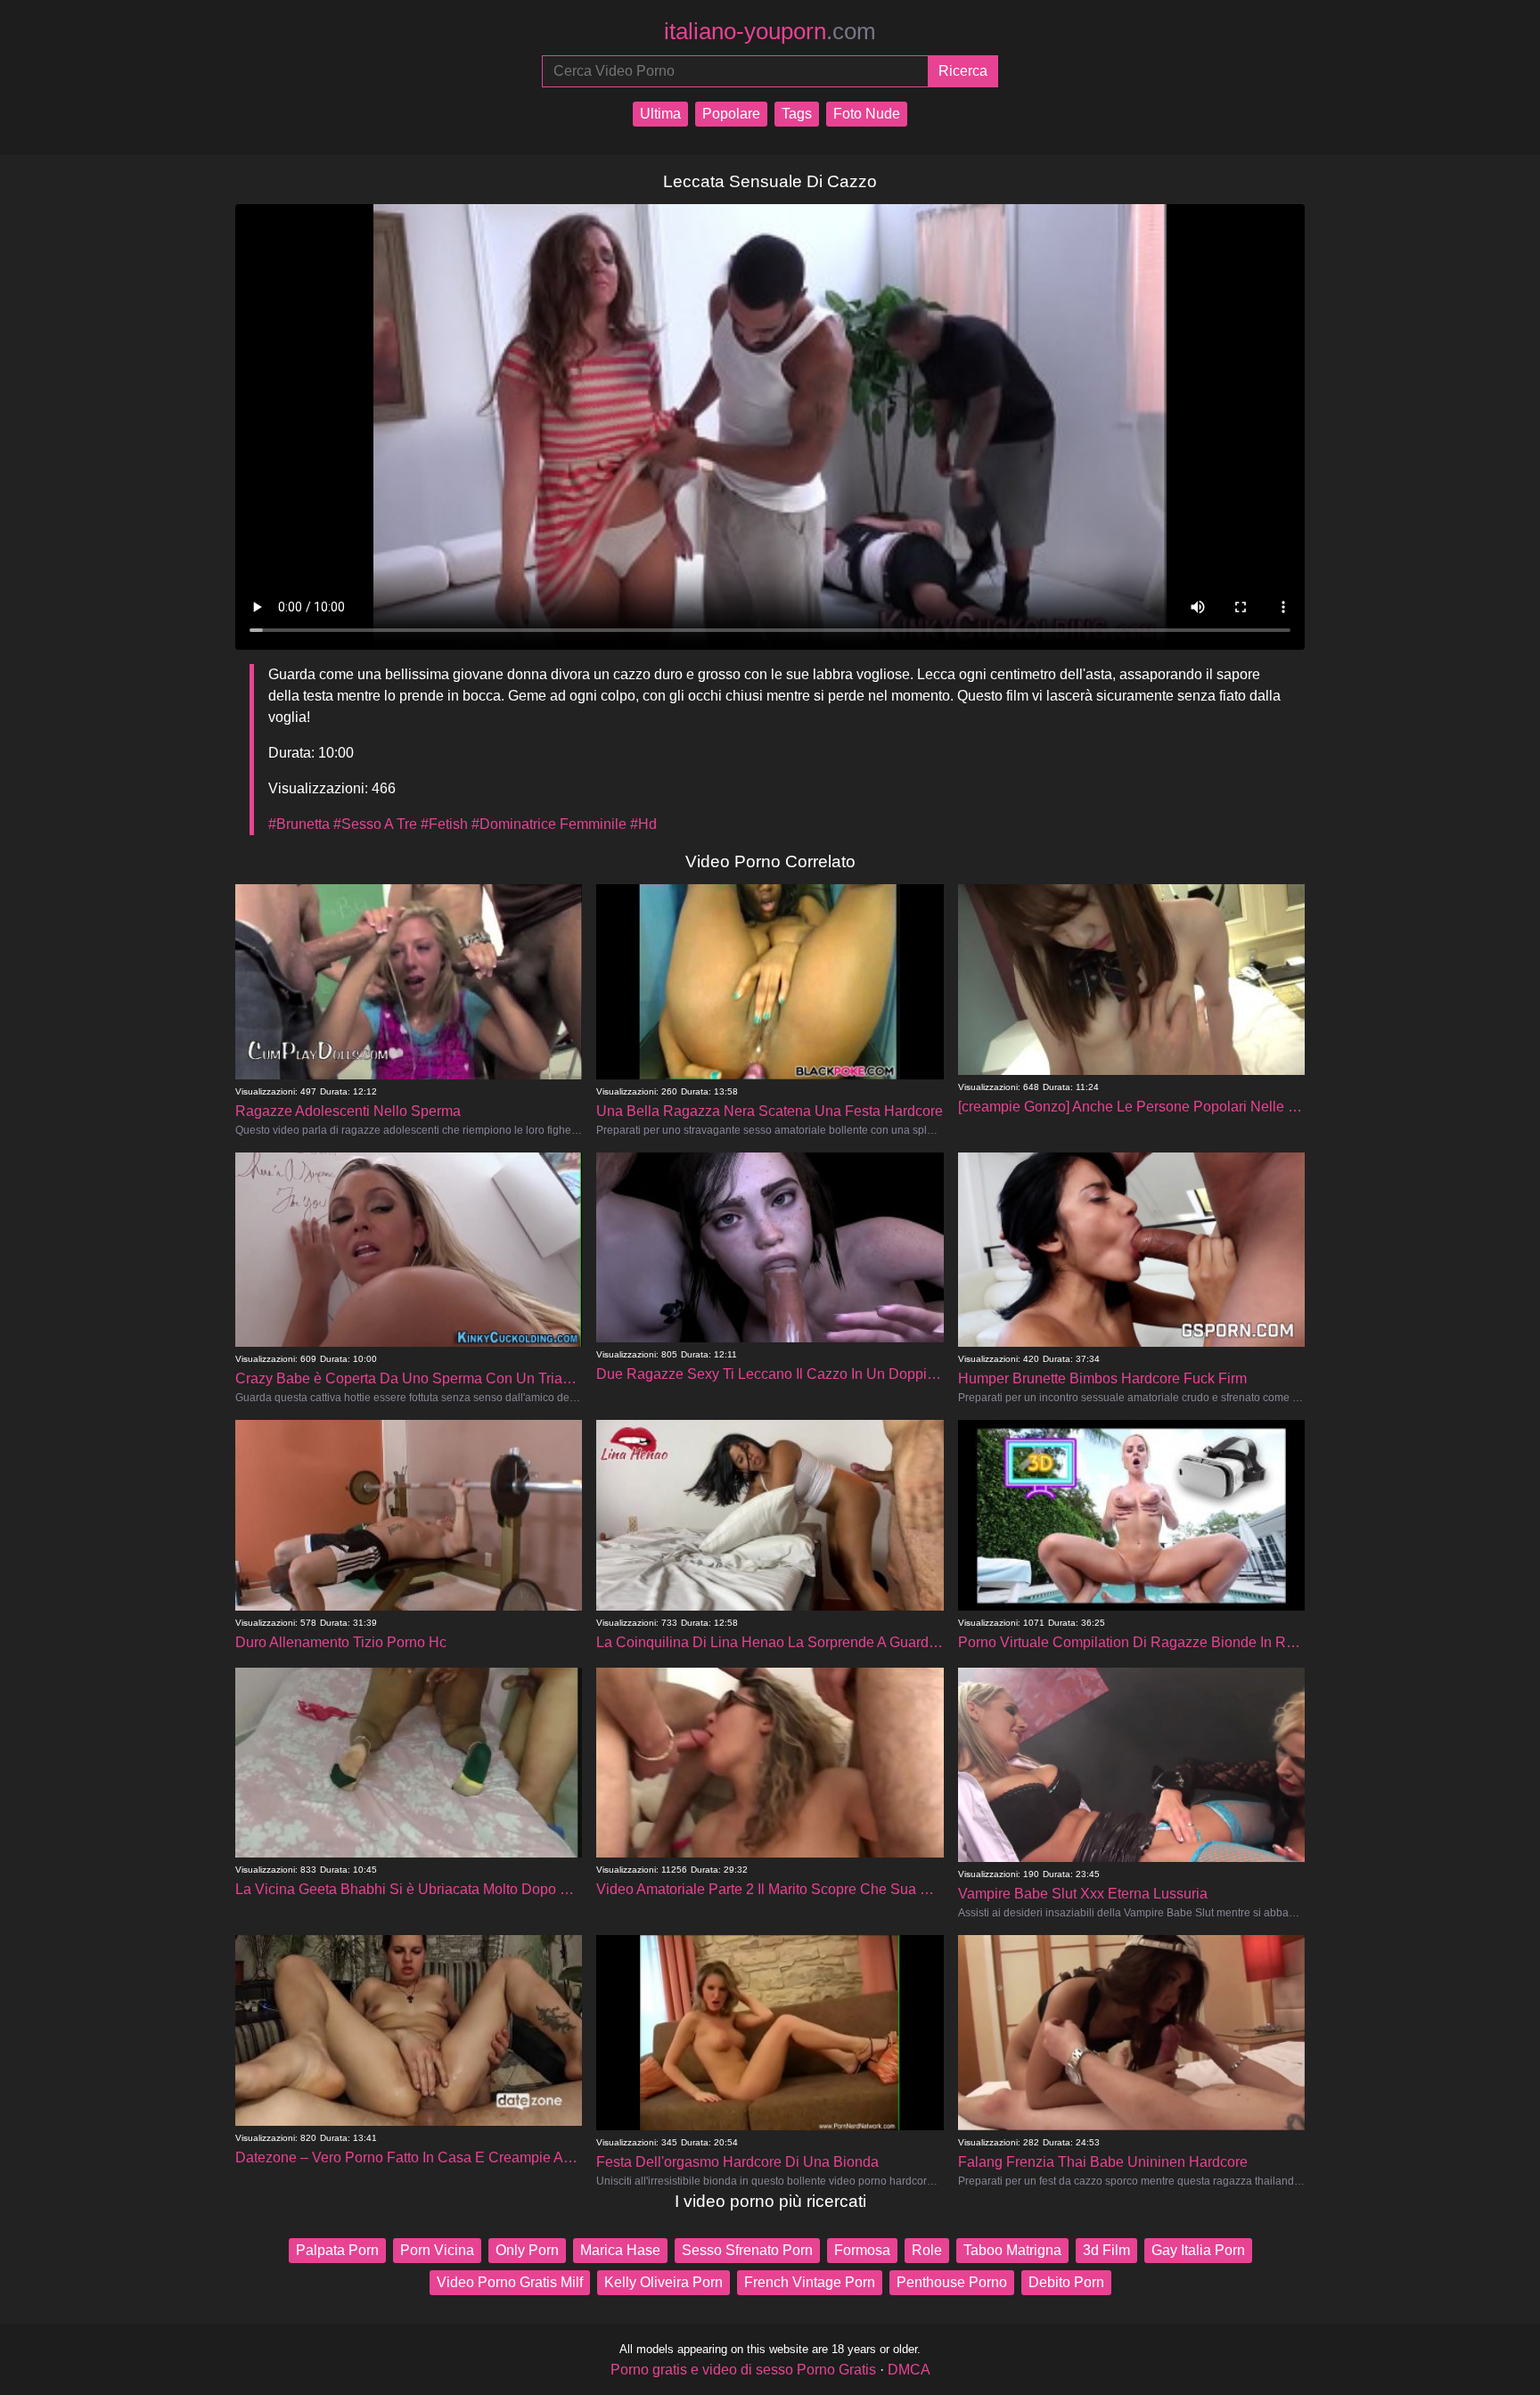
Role (927, 2250)
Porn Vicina (437, 2250)
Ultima (660, 114)
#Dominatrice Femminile (549, 824)
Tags (797, 114)
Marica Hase (620, 2250)
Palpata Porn (337, 2250)
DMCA (909, 2370)
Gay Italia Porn (1198, 2250)
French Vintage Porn (810, 2282)
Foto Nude (867, 114)
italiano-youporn (770, 31)
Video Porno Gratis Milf (510, 2282)
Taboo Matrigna (1012, 2250)
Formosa (862, 2250)
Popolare (731, 114)
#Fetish (444, 824)
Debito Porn (1066, 2282)
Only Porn (527, 2250)
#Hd (643, 824)
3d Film (1106, 2250)
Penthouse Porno (952, 2282)
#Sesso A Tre (375, 824)
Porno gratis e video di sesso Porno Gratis (743, 2370)
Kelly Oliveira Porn (664, 2282)
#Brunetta (299, 824)
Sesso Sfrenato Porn (747, 2250)
